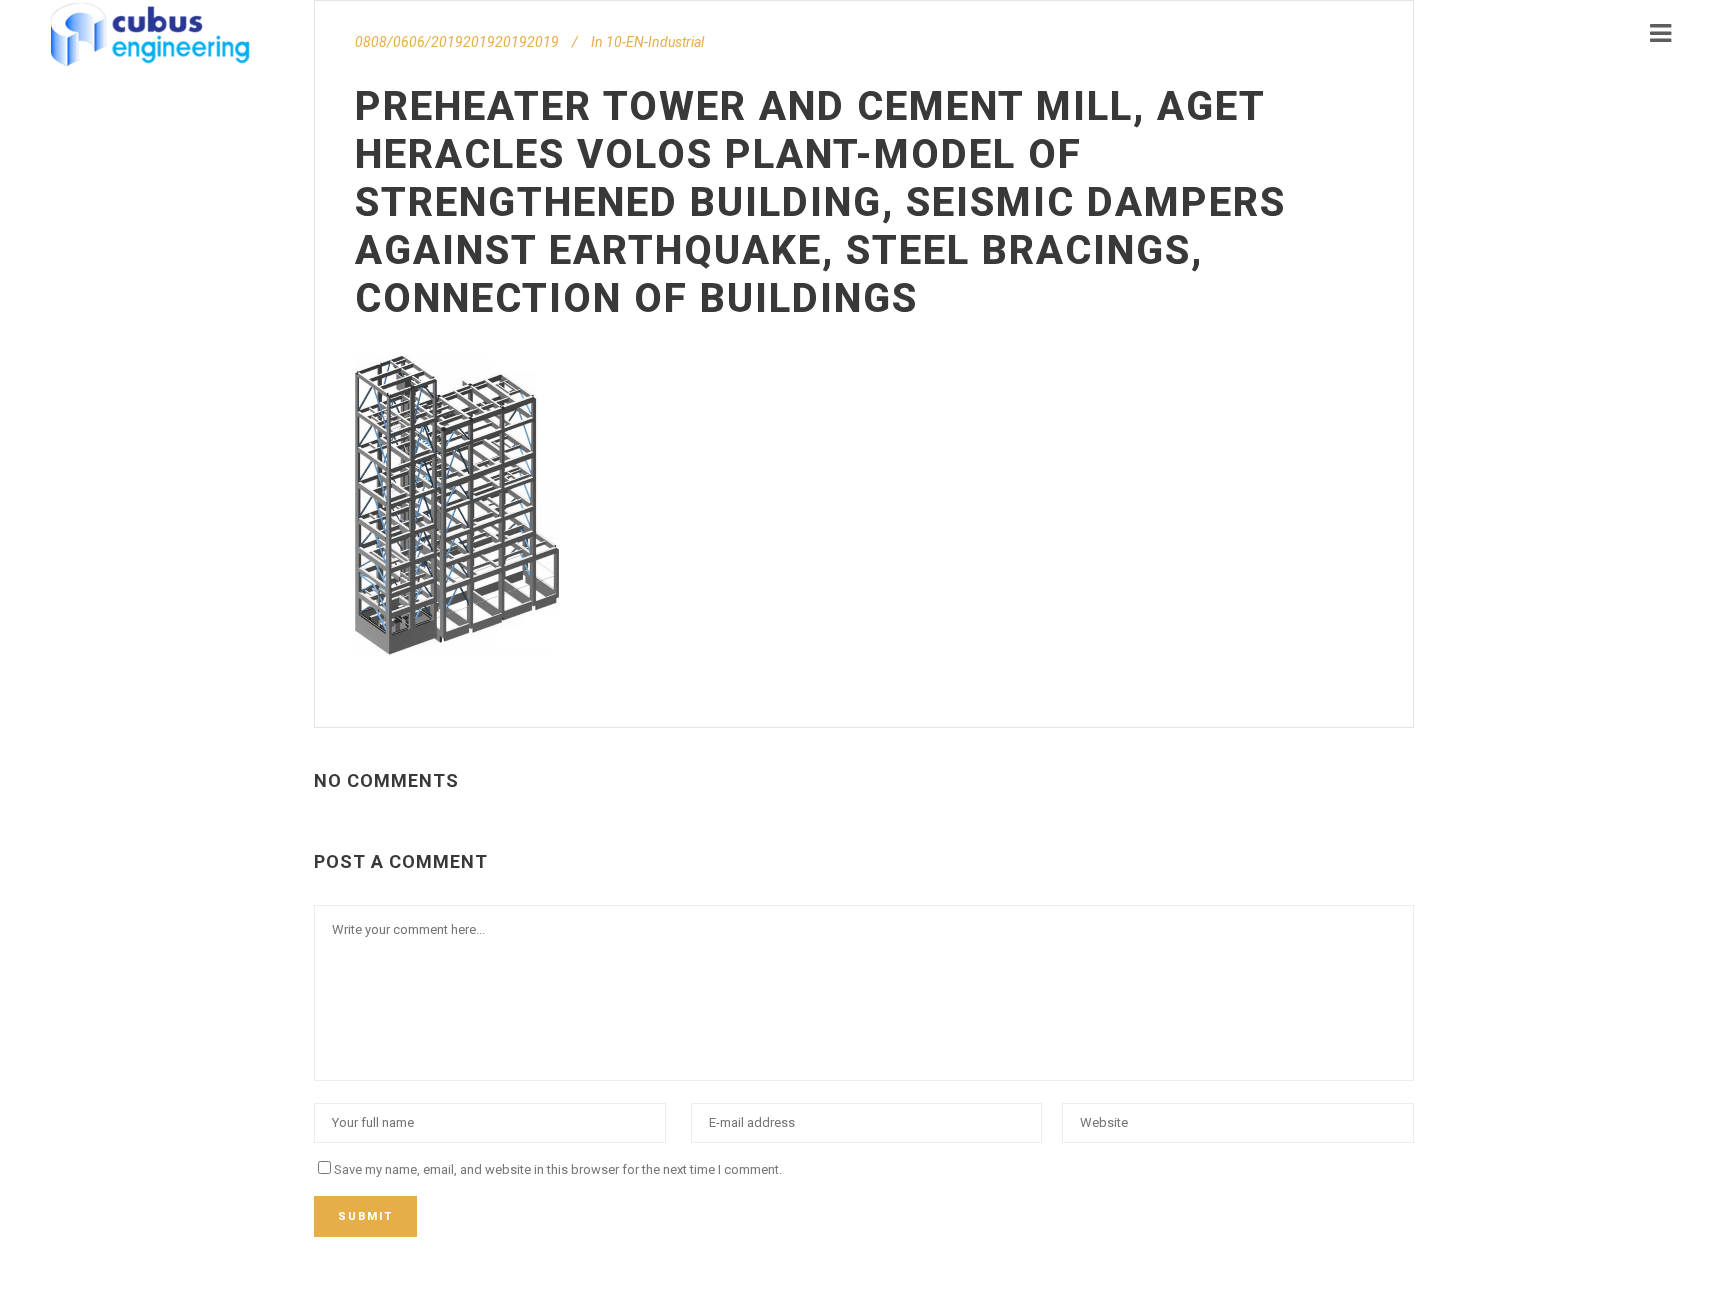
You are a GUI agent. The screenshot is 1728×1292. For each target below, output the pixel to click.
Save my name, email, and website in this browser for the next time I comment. (558, 1169)
